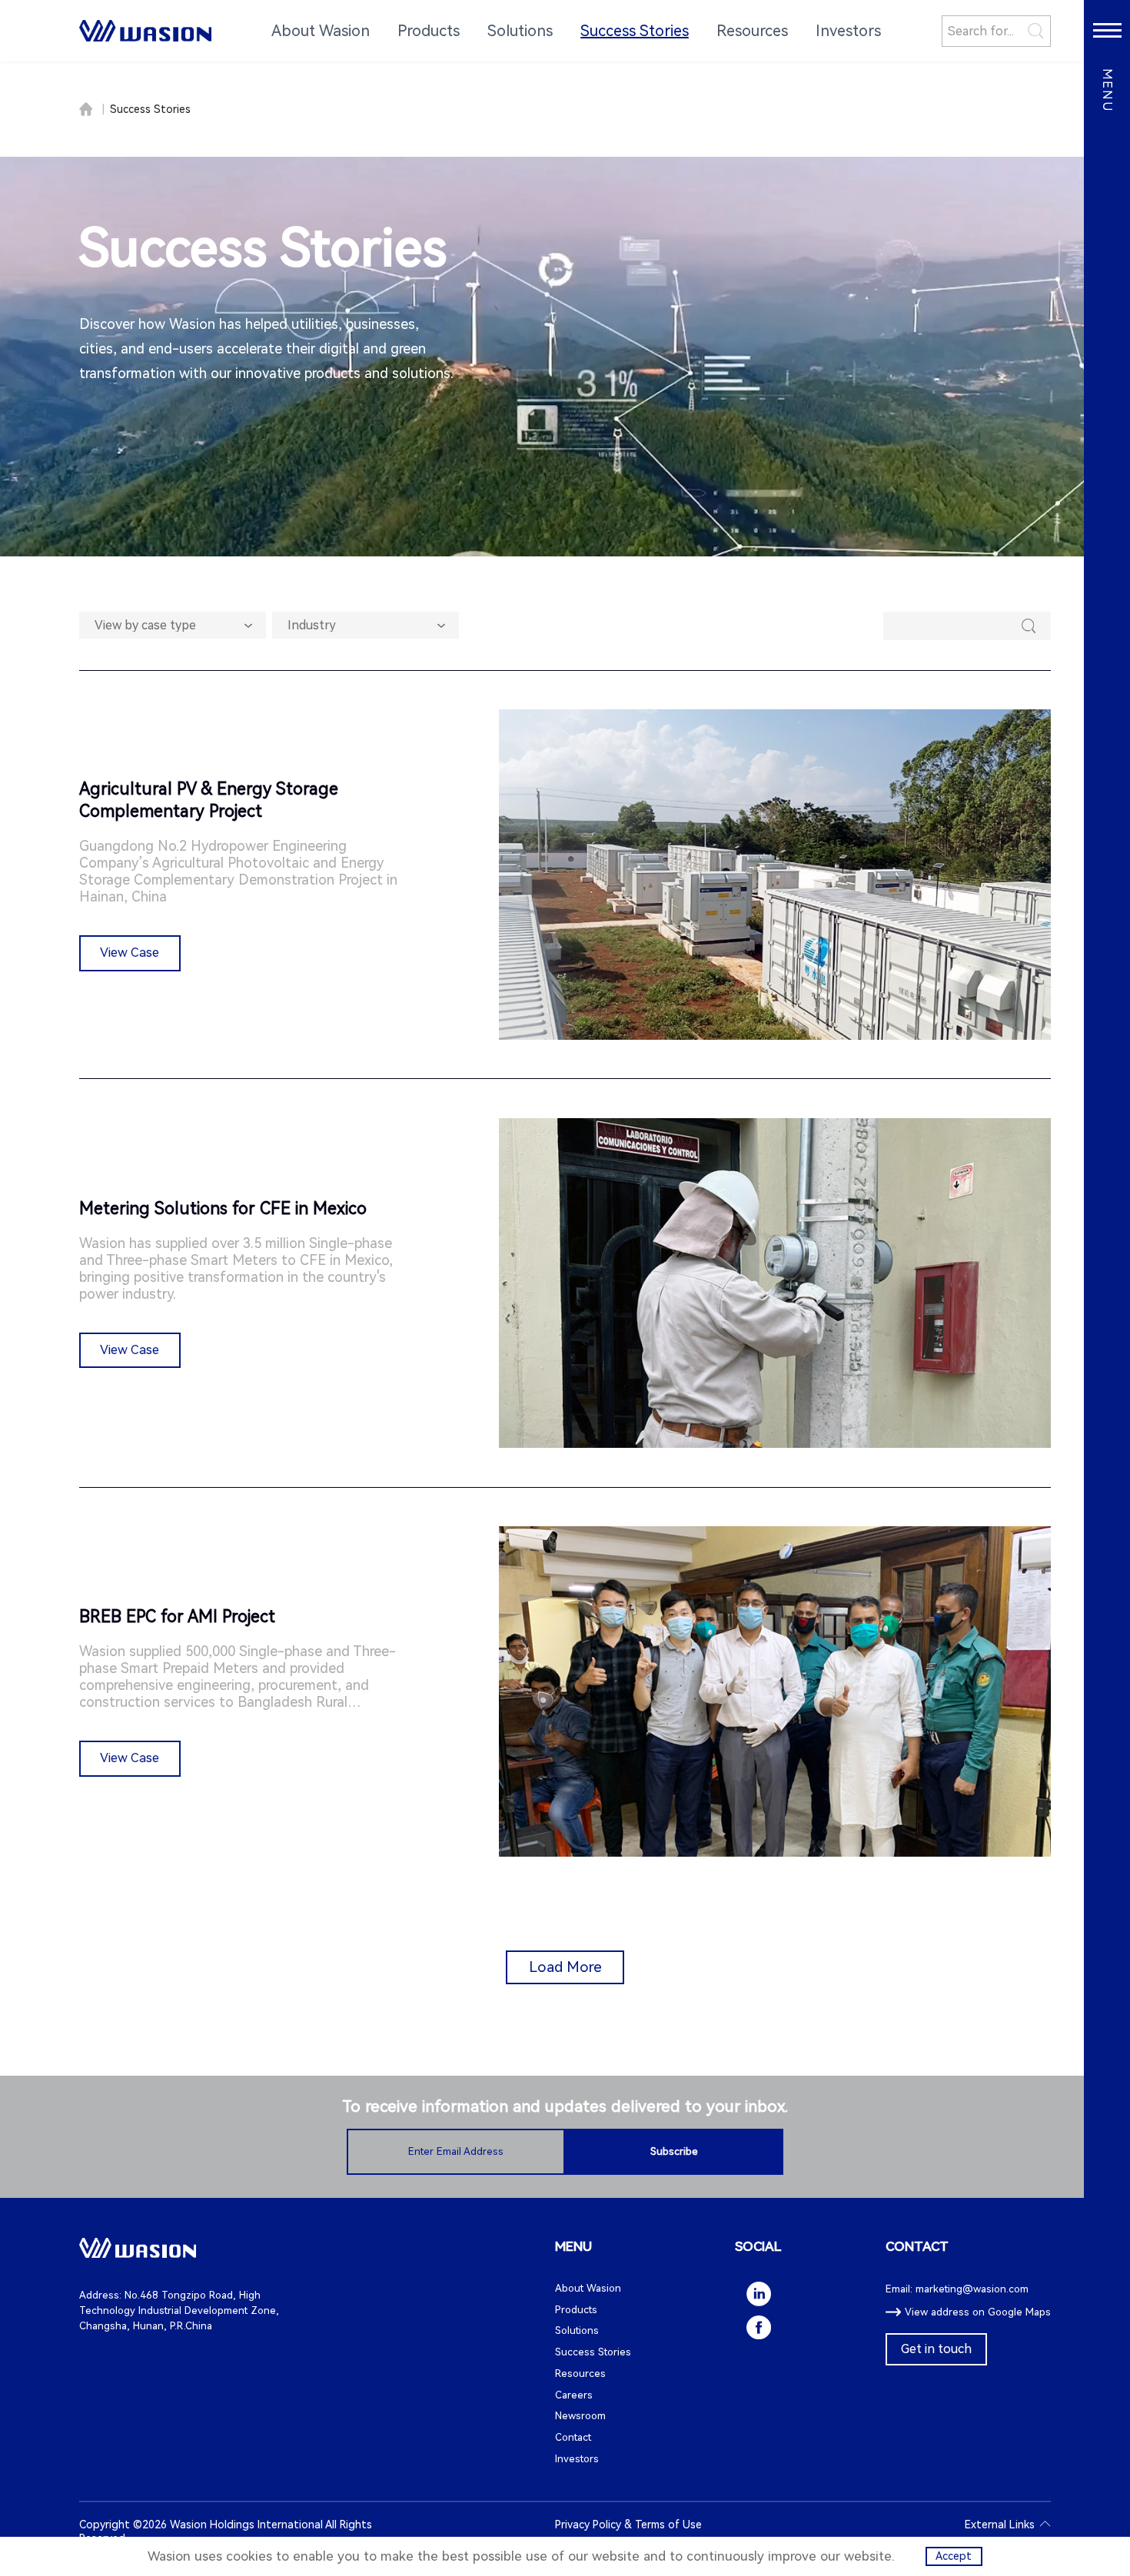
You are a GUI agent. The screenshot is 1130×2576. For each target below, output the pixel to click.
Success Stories (150, 109)
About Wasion (588, 2288)
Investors (577, 2459)
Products (576, 2310)
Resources (580, 2374)
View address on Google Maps (978, 2312)
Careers (574, 2395)
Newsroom (580, 2416)
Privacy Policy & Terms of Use (628, 2525)
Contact (573, 2437)
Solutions (577, 2330)
